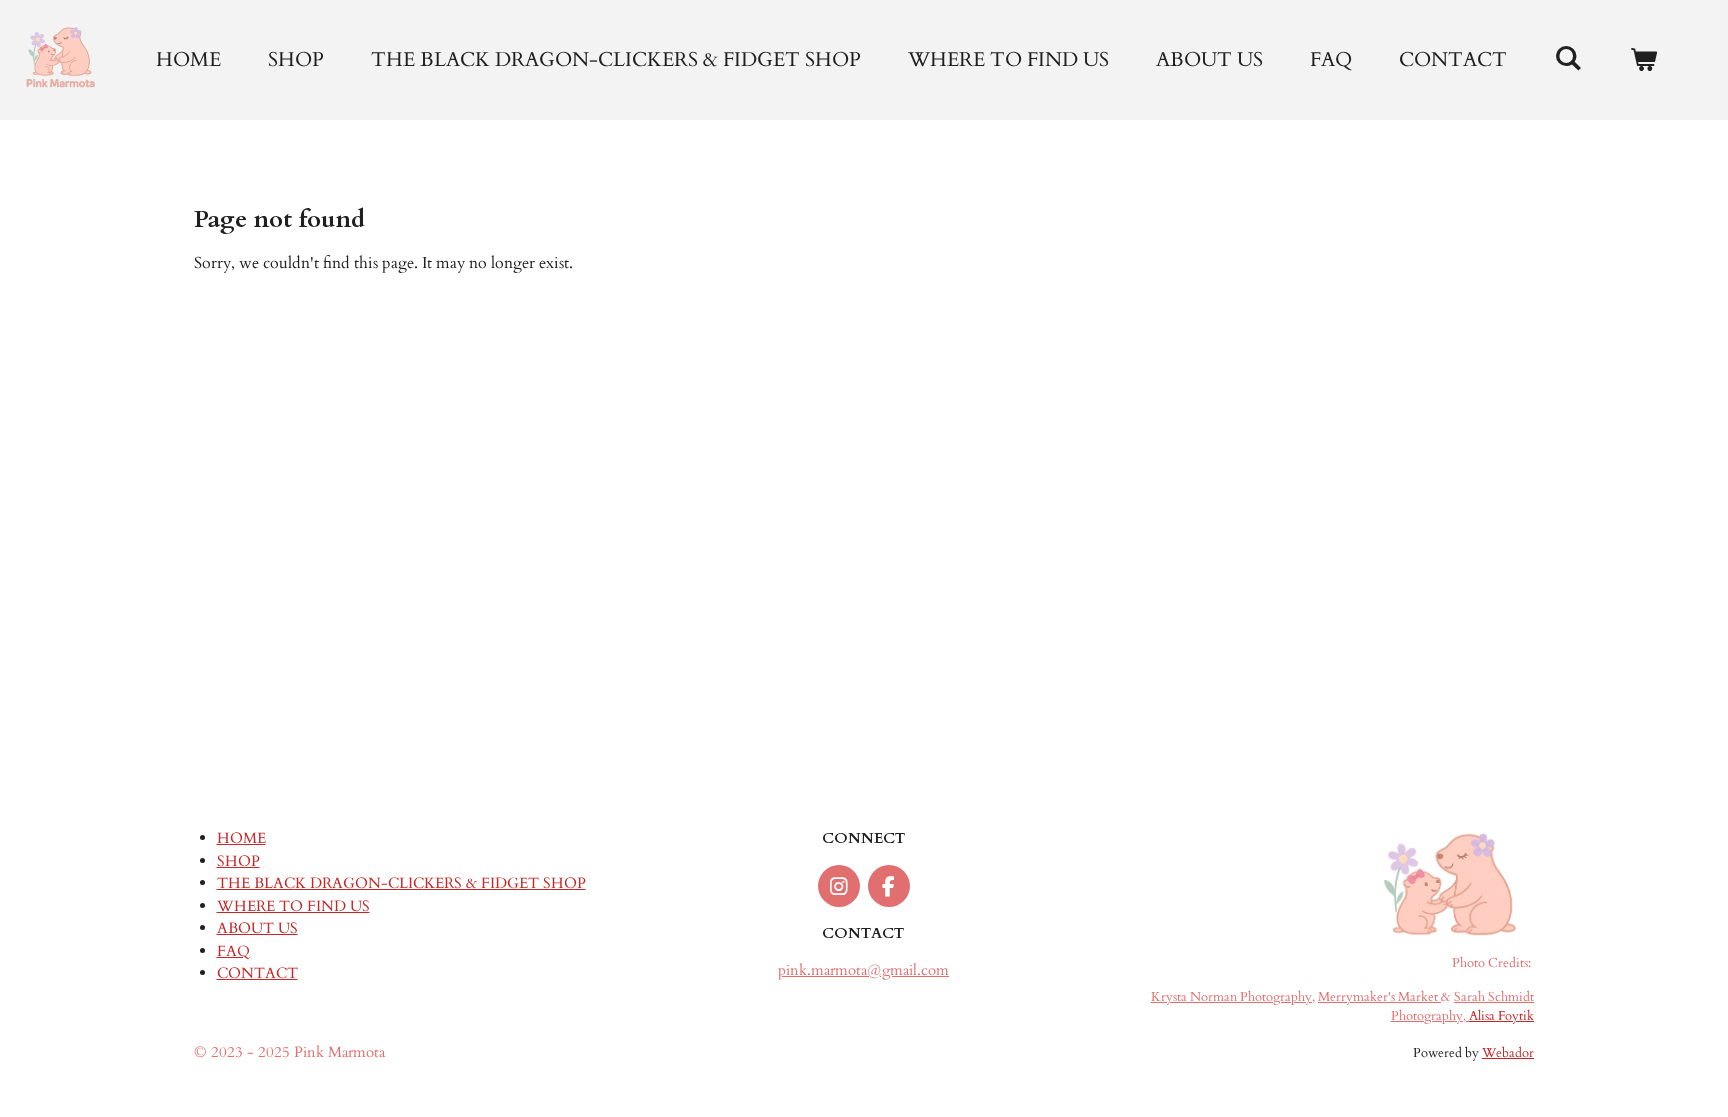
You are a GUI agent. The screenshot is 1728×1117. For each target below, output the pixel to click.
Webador (1508, 1053)
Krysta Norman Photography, (1233, 997)
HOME (241, 838)
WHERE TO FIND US (293, 906)
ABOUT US (257, 928)
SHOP (238, 861)
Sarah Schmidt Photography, (1462, 1007)
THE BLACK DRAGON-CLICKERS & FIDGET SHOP (401, 883)
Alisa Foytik (1501, 1016)
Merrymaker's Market (1379, 997)
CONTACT (257, 973)
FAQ (233, 951)
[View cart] (1643, 60)
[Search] (1568, 58)
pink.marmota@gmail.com (863, 970)
